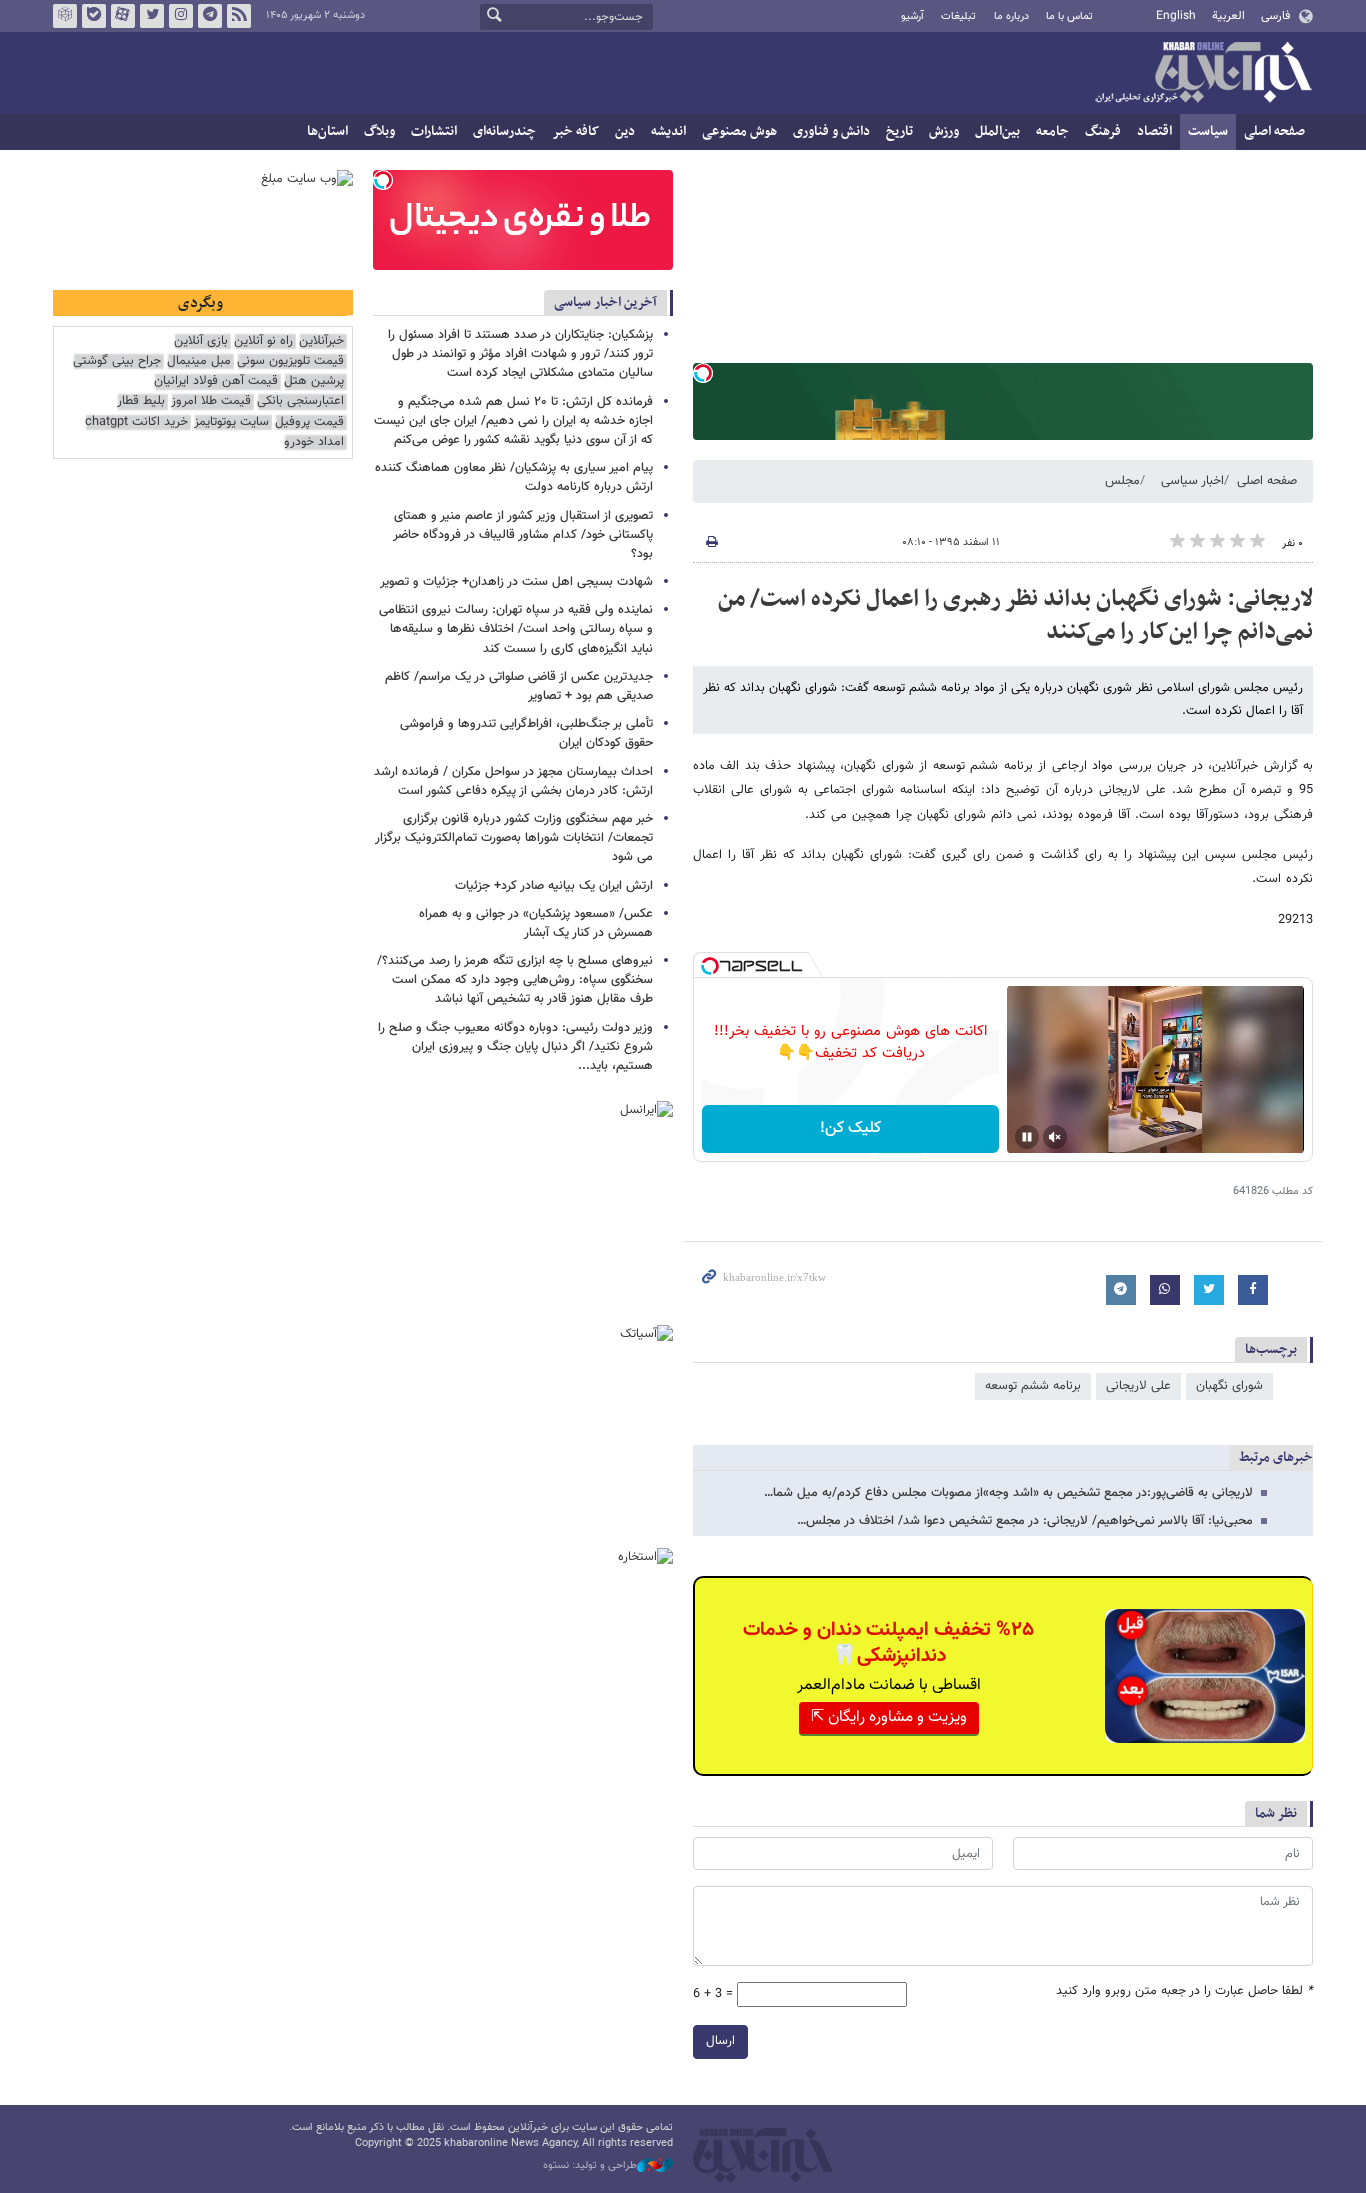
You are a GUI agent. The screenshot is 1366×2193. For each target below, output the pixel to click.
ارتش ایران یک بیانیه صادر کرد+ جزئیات (554, 886)
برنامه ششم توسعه (1033, 1386)
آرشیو (912, 16)
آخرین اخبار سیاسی (605, 302)
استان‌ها (327, 131)
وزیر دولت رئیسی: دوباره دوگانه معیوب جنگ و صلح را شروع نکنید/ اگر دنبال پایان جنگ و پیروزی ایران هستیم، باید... (515, 1047)
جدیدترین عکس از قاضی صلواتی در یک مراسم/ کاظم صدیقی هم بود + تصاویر (519, 686)
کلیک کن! (850, 1128)
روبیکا (65, 16)
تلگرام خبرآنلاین (210, 16)
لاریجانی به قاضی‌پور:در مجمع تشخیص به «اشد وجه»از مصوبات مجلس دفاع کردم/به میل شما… (1008, 1493)
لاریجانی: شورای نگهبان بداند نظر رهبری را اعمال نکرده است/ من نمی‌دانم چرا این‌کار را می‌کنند (1015, 616)
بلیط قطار (141, 401)
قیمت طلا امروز (211, 401)
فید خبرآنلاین (239, 16)
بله (94, 16)
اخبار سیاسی (1192, 481)
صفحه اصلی (1274, 131)
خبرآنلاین (1203, 74)
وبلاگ (379, 131)
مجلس (1122, 481)
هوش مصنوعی (739, 131)
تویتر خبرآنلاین (152, 16)
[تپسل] (703, 373)
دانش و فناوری (831, 131)
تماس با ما (1069, 16)
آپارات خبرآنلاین (123, 16)
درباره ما (1011, 16)
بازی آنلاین (201, 341)
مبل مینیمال (199, 361)
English (1176, 16)
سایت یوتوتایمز (231, 422)
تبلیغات (958, 16)
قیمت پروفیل (309, 422)
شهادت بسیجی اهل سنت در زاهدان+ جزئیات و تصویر (516, 582)
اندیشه (668, 131)
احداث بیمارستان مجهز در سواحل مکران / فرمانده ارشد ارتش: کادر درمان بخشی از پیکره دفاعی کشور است (513, 781)
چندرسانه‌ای (504, 131)
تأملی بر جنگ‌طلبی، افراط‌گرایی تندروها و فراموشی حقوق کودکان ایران (526, 733)
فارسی (1275, 16)
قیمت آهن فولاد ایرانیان (216, 381)
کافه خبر (575, 131)
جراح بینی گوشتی (117, 361)
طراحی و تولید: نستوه (590, 2166)
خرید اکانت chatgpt (136, 422)
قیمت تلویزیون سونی (290, 361)
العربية (1228, 16)
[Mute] (1055, 1137)
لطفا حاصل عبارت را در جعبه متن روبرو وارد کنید (1184, 1991)
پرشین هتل (314, 381)
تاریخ (899, 131)
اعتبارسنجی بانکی (300, 401)
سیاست (1208, 131)
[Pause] (1027, 1137)
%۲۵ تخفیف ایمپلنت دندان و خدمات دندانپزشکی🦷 (888, 1643)
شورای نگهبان (1229, 1386)
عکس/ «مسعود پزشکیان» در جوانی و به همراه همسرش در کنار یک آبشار (536, 923)
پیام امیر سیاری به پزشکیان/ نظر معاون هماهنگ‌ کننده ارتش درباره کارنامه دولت (514, 477)
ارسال (720, 2041)
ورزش (944, 131)
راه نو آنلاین (263, 341)
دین (625, 131)
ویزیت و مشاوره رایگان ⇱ (889, 1717)
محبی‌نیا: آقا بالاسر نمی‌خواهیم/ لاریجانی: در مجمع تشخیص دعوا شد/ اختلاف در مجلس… (1025, 1521)
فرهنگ (1103, 131)
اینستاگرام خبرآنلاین (181, 16)
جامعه (1052, 131)
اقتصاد (1154, 131)
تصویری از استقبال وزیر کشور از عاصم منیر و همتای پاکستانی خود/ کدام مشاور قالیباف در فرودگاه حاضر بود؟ (523, 535)
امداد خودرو (314, 442)
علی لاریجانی (1138, 1386)
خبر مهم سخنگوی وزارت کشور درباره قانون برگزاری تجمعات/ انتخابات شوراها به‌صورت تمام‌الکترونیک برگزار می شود (514, 838)
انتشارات (434, 131)
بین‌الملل (997, 131)
